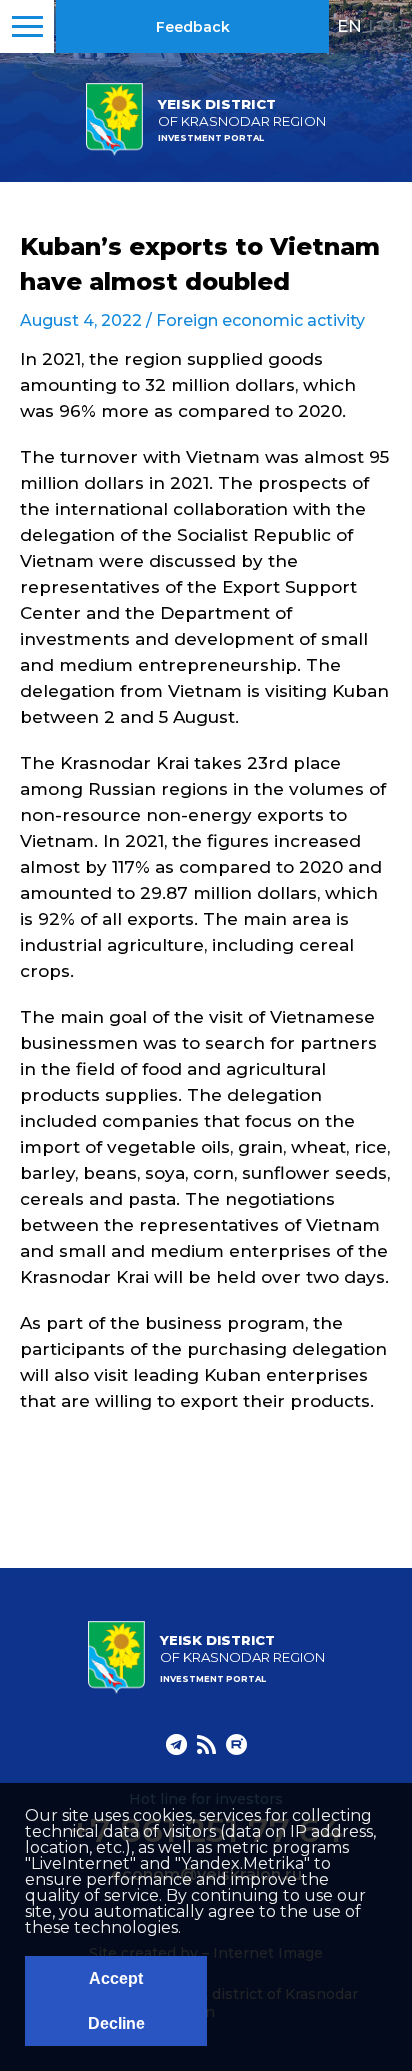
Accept (116, 1978)
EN (349, 26)
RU (391, 26)
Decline (116, 2023)
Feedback (193, 27)
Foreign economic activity (260, 320)
